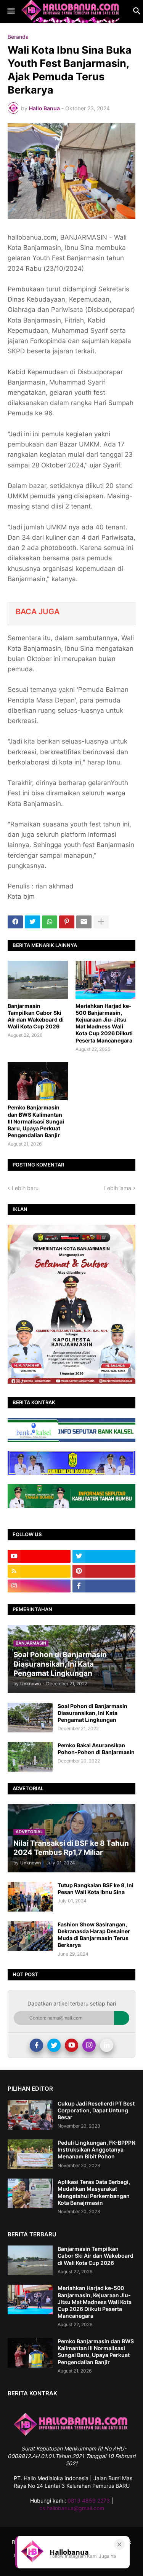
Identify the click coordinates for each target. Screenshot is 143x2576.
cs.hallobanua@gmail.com (72, 2508)
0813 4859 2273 (89, 2501)
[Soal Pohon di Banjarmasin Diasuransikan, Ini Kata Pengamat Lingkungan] (30, 1718)
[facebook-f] (104, 1586)
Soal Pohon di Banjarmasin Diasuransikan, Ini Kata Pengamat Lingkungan (92, 1713)
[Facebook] (15, 922)
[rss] (39, 1571)
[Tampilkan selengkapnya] (101, 922)
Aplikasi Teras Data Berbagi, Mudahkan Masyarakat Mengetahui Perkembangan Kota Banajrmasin (94, 2192)
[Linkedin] (107, 2045)
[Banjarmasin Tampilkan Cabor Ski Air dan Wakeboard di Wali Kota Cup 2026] (38, 980)
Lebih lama (118, 1188)
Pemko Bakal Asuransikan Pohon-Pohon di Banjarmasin (96, 1749)
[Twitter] (32, 922)
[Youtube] (71, 2045)
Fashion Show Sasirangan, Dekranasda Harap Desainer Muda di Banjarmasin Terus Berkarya (94, 1935)
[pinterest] (104, 1571)
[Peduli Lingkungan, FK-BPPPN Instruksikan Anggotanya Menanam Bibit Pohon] (30, 2154)
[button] (10, 11)
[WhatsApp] (50, 922)
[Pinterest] (67, 922)
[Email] (84, 922)
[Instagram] (89, 2045)
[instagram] (39, 1586)
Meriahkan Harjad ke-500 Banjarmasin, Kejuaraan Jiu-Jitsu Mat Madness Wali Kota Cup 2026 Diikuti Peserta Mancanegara (104, 1023)
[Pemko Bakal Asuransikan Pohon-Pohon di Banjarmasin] (30, 1757)
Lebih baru (25, 1188)
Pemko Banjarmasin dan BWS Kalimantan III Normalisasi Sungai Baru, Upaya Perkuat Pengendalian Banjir (36, 1121)
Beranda (18, 37)
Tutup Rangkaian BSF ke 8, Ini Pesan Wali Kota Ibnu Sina (96, 1889)
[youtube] (39, 1556)
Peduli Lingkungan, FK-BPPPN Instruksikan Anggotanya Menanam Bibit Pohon (96, 2149)
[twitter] (104, 1556)
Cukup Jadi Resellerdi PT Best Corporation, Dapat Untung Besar (96, 2110)
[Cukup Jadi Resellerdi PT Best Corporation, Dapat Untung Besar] (30, 2115)
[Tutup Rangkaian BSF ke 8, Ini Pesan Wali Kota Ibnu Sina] (30, 1897)
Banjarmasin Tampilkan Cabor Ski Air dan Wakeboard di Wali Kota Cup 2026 (36, 1016)
